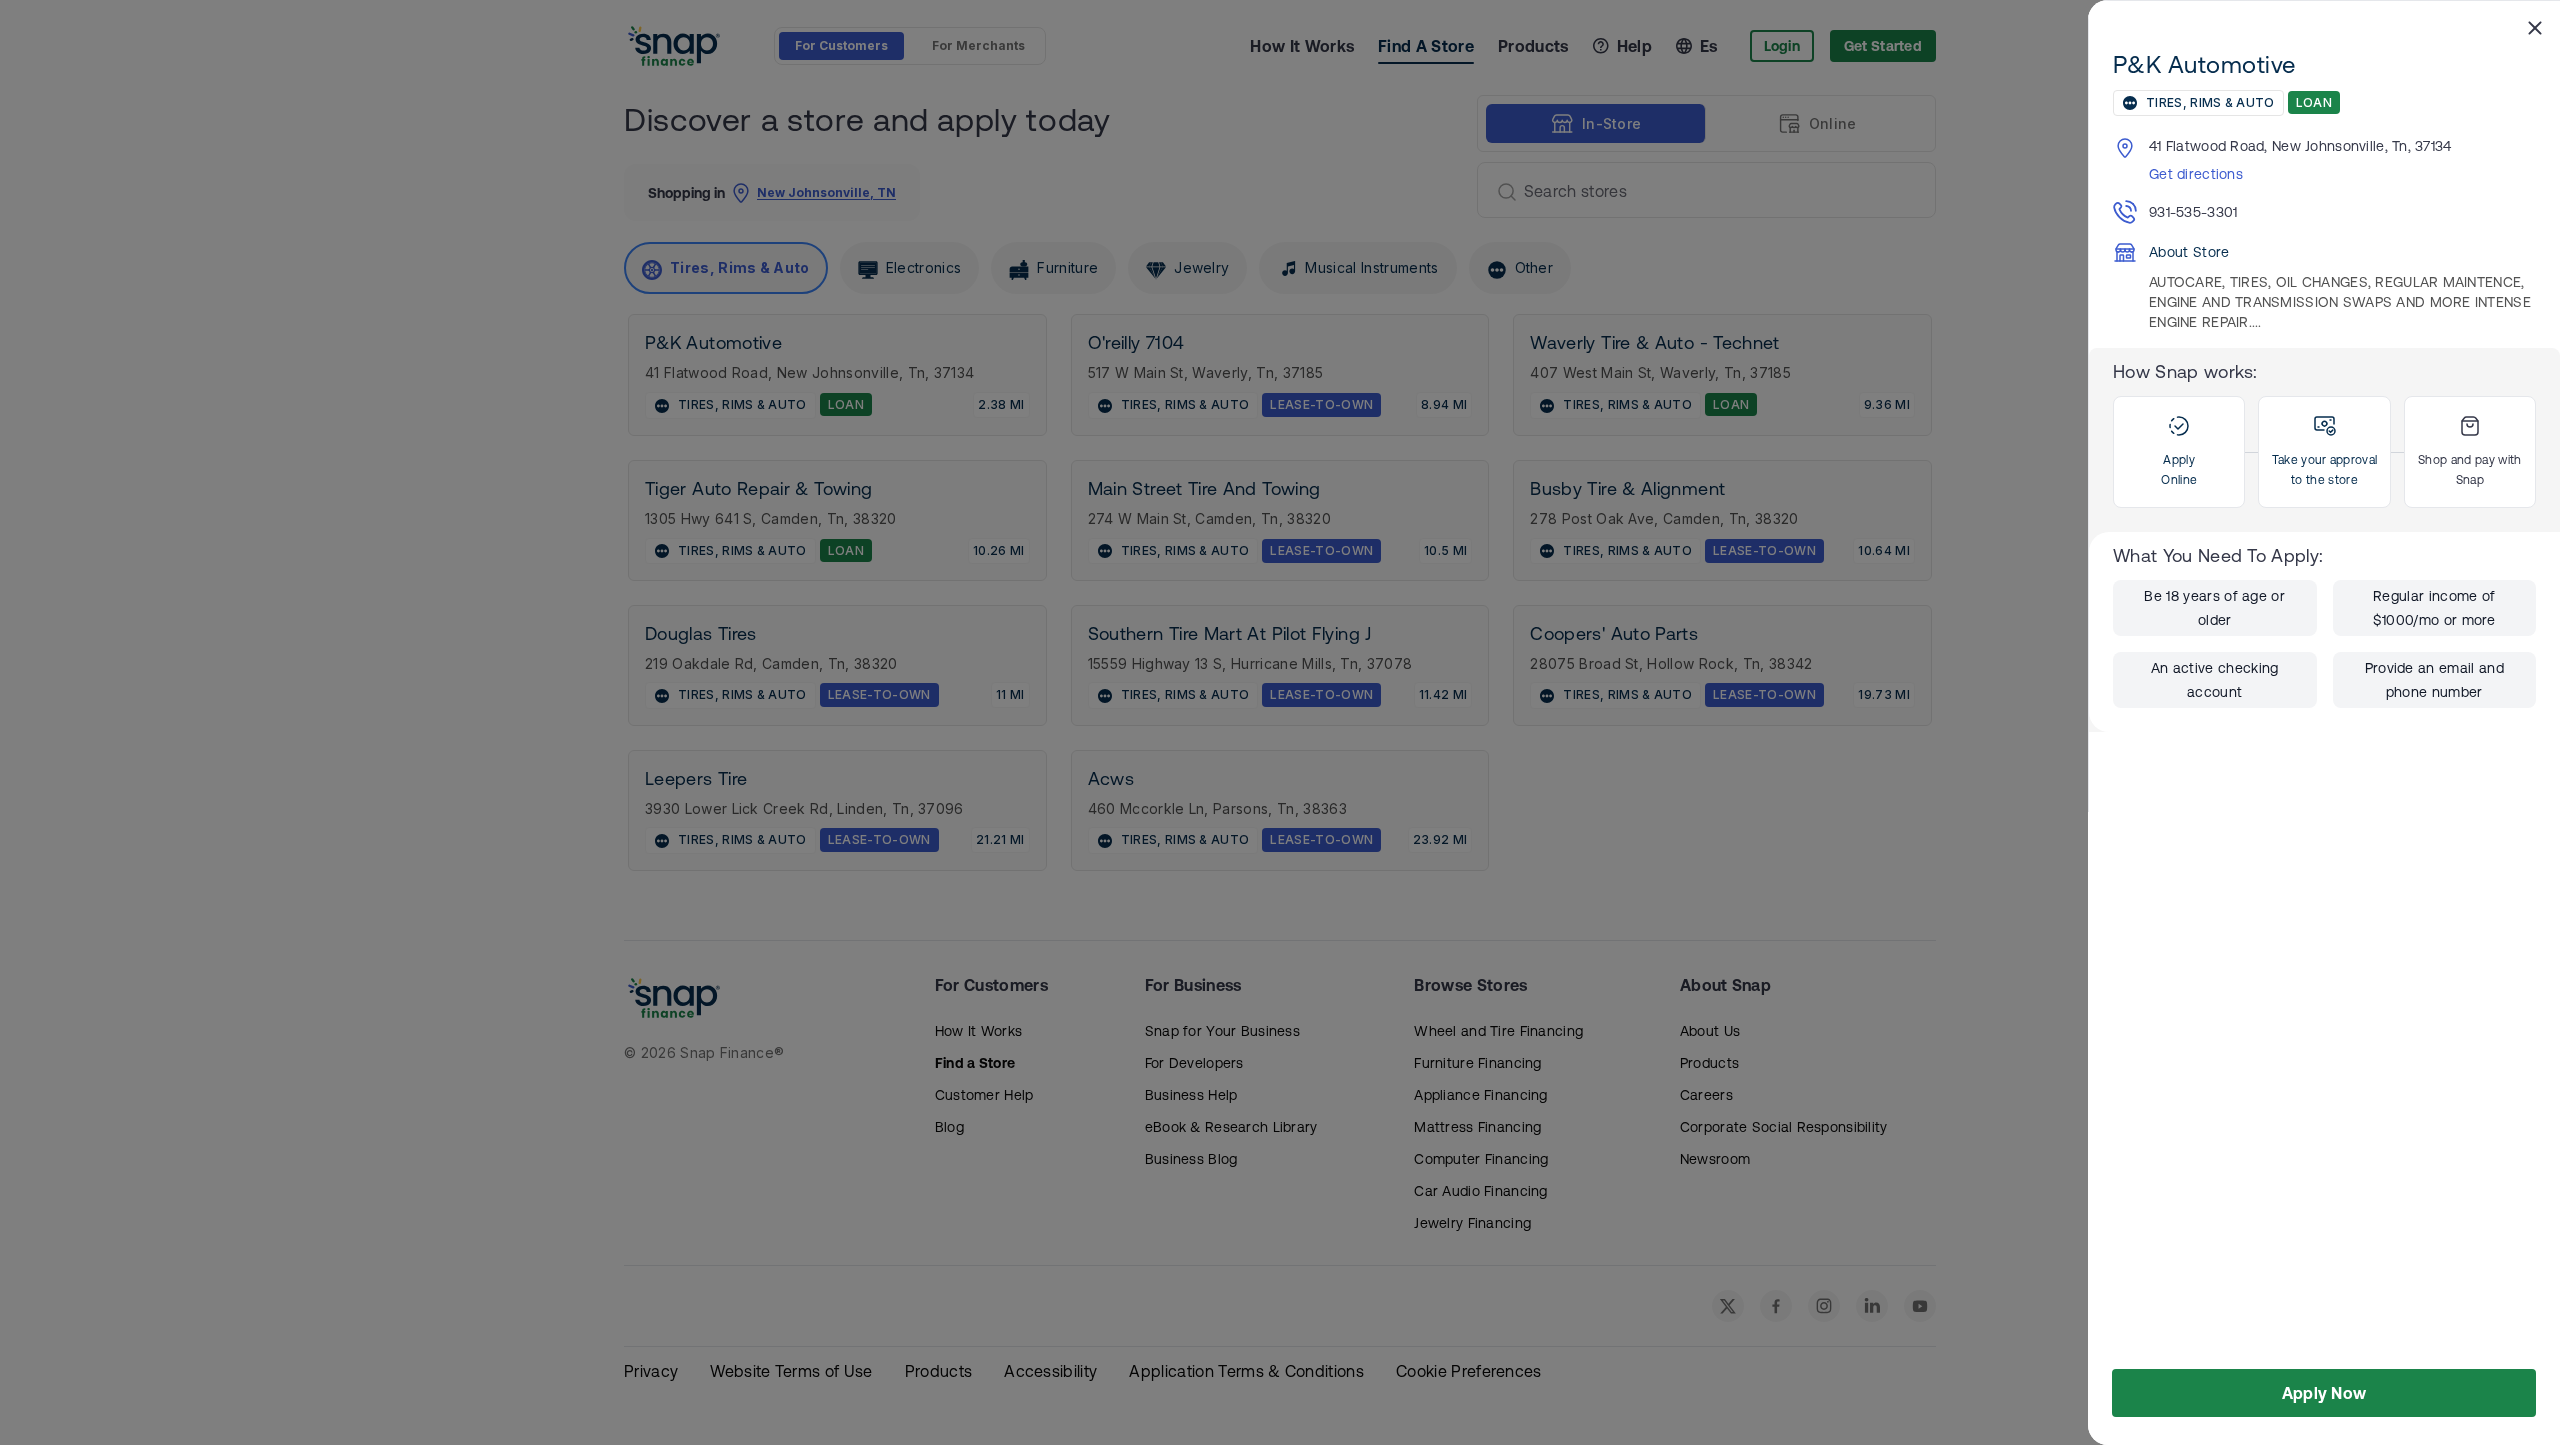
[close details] (2535, 27)
